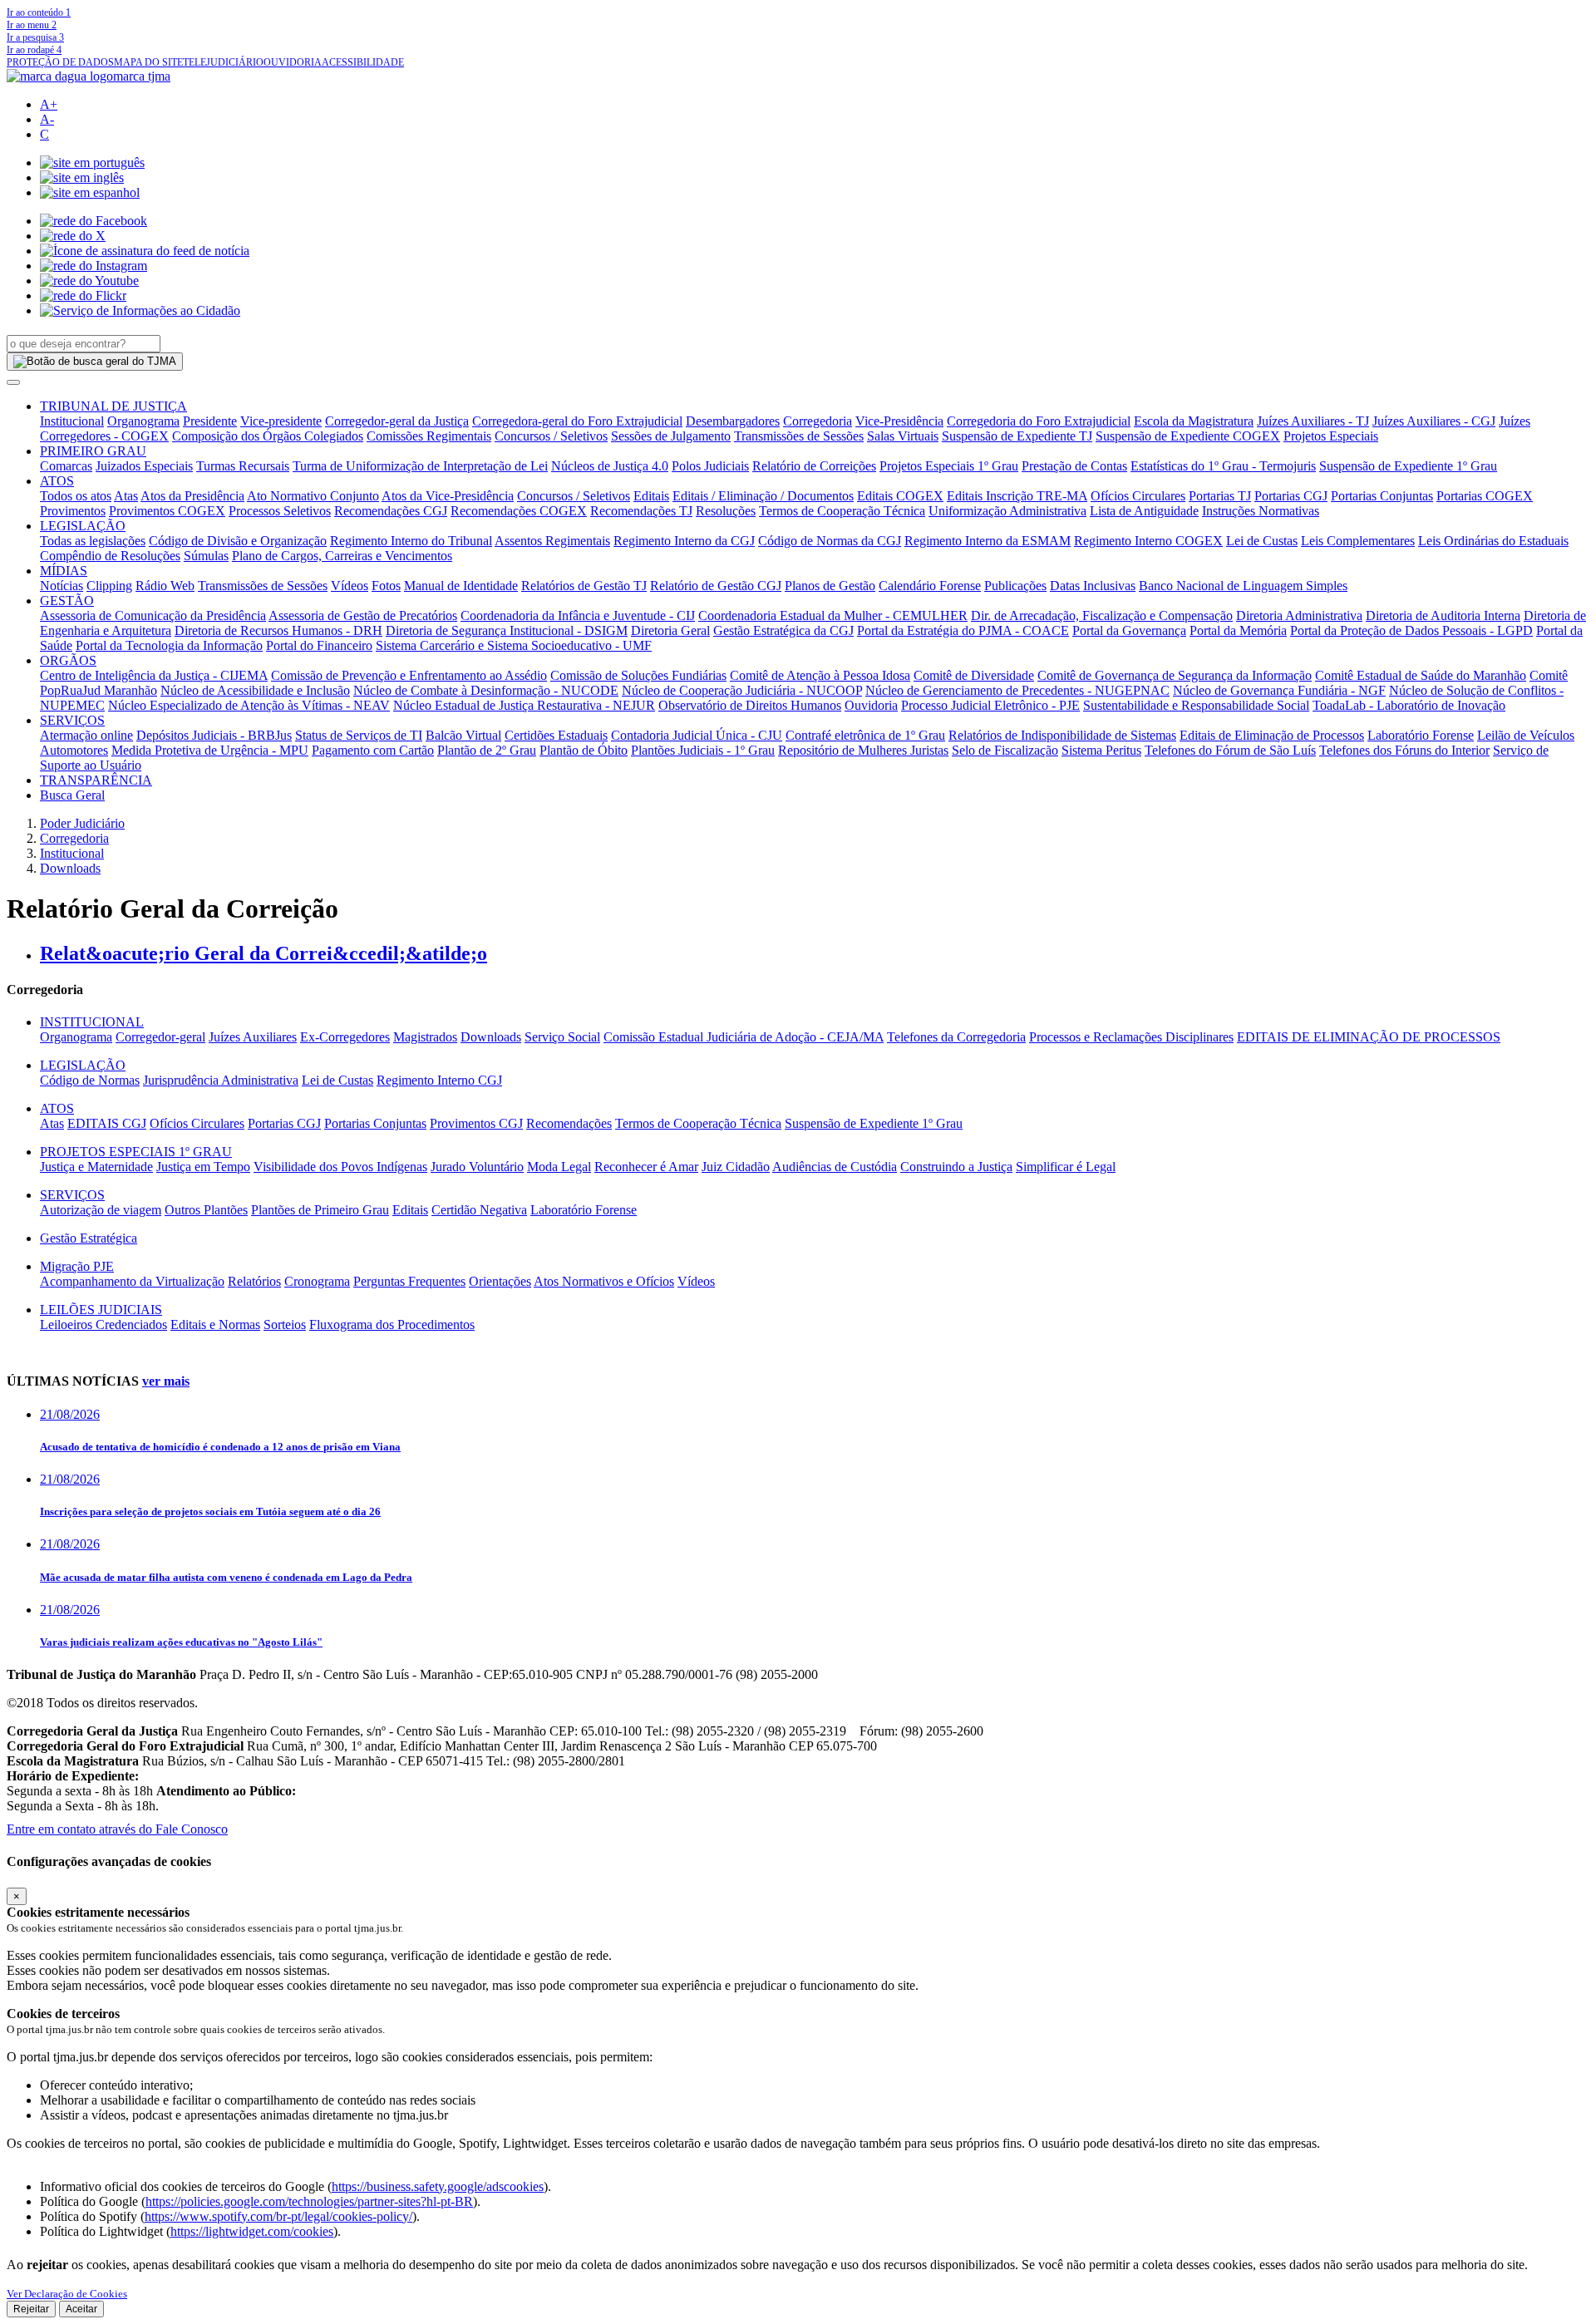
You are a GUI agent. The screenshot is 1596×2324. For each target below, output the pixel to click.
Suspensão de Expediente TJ (1017, 436)
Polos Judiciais (710, 466)
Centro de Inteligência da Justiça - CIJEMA (154, 675)
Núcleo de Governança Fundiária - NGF (1279, 690)
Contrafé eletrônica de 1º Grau (865, 735)
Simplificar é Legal (1066, 1167)
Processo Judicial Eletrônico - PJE (990, 705)
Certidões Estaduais (556, 735)
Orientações (500, 1281)
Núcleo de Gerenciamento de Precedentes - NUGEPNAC (1017, 690)
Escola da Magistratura (1194, 421)
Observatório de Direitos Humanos (750, 705)
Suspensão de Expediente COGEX (1188, 436)
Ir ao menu (32, 25)
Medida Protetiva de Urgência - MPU (210, 750)
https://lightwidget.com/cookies (252, 2231)
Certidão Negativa (479, 1210)
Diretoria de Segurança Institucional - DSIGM (507, 630)
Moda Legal (559, 1167)
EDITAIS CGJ (107, 1123)
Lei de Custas (1262, 541)
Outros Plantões (206, 1210)
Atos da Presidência (192, 496)
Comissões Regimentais (429, 436)
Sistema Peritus (1101, 750)
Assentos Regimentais (552, 541)
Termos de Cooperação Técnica (842, 511)
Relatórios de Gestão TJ (584, 586)
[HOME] (89, 76)
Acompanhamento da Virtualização (132, 1281)
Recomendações (569, 1123)
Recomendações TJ (641, 511)
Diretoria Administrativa (1299, 615)
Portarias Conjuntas (1382, 496)
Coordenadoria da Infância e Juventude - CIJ (578, 615)
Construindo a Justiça (956, 1167)
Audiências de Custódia (835, 1167)
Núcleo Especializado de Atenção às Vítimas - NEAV (249, 705)
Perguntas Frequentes (409, 1281)
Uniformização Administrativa (1007, 511)
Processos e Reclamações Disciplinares (1131, 1037)
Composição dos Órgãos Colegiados (268, 436)
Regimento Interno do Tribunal (411, 541)
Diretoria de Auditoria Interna (1443, 615)
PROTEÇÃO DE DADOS (60, 62)
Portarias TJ (1220, 496)
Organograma (143, 421)
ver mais (166, 1381)
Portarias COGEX (1485, 496)
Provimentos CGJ (476, 1123)
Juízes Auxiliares (253, 1037)
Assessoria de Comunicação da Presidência (153, 615)
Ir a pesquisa (35, 37)
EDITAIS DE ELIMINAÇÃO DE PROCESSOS (1369, 1037)
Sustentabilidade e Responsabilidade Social (1196, 705)
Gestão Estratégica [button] (89, 1238)
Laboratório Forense (1421, 735)
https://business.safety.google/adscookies (438, 2186)
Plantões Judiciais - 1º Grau (703, 750)
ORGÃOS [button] (68, 660)
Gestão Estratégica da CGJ (783, 630)
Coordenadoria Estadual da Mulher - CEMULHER (833, 615)
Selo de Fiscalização (1005, 750)
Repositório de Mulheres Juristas (863, 750)
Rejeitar (31, 2309)
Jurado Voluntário (477, 1167)
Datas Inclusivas (1093, 586)
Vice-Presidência (899, 421)
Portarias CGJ (1291, 496)
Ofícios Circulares (1138, 496)
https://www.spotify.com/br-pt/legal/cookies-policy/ (278, 2216)
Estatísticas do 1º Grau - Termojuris (1223, 466)
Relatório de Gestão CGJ (716, 586)
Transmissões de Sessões (799, 436)
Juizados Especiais (144, 466)
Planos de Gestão (830, 586)
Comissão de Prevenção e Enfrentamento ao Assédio (409, 675)
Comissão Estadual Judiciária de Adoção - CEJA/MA (744, 1037)
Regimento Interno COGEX (1148, 541)
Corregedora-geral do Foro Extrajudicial (577, 421)
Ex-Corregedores (345, 1037)
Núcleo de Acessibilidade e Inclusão (255, 690)
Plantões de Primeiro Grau (320, 1210)
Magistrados (425, 1037)
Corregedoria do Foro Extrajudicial (1039, 421)
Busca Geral (72, 795)
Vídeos (350, 586)
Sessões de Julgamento (671, 436)
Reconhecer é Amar (646, 1167)
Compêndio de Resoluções (110, 556)
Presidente (210, 421)
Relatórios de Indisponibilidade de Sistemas (1062, 735)
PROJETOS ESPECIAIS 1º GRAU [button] (136, 1152)
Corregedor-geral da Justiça (397, 421)
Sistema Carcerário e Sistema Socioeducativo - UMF (514, 645)
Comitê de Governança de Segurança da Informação (1175, 675)
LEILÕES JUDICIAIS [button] (101, 1310)
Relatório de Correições (814, 466)
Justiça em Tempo (203, 1167)
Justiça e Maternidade (96, 1167)
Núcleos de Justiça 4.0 (610, 466)
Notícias (62, 586)
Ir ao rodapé (34, 50)
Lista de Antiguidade (1144, 511)
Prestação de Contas (1074, 466)
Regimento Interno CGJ (439, 1080)
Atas (126, 496)
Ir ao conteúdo (39, 12)
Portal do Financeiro (319, 645)
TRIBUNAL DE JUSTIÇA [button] (113, 406)
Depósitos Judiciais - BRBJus (214, 735)
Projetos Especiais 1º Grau (949, 466)
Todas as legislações (93, 541)
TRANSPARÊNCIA (96, 780)
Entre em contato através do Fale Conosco (117, 1829)
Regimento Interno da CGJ (684, 541)
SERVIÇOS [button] (72, 720)
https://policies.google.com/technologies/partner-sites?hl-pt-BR (309, 2201)
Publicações (1015, 586)
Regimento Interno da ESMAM (988, 541)
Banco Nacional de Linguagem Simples (1243, 586)
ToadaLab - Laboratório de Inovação (1409, 705)
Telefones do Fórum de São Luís (1230, 750)
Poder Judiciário (82, 823)
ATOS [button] (57, 481)
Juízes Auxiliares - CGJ (1434, 421)
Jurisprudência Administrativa (221, 1080)
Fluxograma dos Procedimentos (392, 1324)
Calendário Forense (930, 586)
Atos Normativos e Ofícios (604, 1281)
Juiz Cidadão (736, 1167)
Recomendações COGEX (519, 511)
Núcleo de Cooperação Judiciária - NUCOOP (742, 690)
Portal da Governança (1129, 630)
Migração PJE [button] (77, 1266)
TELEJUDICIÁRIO (223, 62)
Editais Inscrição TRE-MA (1017, 496)
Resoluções (726, 511)
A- (47, 119)
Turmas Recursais (243, 466)
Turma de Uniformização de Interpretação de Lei (420, 466)
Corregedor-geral (160, 1037)
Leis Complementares (1358, 541)
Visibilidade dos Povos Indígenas (340, 1167)
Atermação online (86, 735)
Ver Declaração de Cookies (67, 2294)
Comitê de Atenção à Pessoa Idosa (820, 675)
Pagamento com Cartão (373, 750)
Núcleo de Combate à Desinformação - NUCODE (486, 690)
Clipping (109, 586)
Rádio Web (165, 586)
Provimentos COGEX (167, 511)
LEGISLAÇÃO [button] (83, 526)
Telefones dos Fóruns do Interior (1404, 750)
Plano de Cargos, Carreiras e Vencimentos (342, 556)
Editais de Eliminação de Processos (1272, 735)
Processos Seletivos (280, 511)
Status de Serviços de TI (359, 735)
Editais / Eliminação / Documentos (763, 496)
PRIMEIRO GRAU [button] (93, 451)
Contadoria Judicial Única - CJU (697, 735)
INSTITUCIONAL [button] (92, 1022)
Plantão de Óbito (584, 750)
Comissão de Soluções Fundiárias (638, 675)
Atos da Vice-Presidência (448, 496)
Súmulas (206, 556)
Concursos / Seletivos (551, 436)
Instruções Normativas (1261, 511)
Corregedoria (818, 421)
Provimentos (73, 511)
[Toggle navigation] (13, 382)
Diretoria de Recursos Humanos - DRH (278, 630)
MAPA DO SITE (148, 62)
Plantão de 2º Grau (487, 750)
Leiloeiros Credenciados (103, 1324)
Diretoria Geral (670, 630)
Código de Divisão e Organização (238, 541)
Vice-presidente (281, 421)
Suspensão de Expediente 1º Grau (1408, 466)
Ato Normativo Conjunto (313, 496)
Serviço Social (562, 1037)
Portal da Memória (1238, 630)
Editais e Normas (215, 1324)
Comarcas (66, 466)
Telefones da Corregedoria (956, 1037)
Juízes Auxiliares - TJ (1313, 421)
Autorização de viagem (101, 1210)
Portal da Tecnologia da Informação (169, 645)
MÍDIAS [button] (64, 571)
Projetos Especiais (1331, 436)
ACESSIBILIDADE (363, 62)
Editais (651, 496)
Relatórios (254, 1281)
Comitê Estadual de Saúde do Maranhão (1421, 675)
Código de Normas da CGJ (830, 541)
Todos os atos (76, 496)
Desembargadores (733, 421)
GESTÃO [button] (67, 601)
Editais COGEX (900, 496)
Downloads (70, 868)
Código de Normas (90, 1080)
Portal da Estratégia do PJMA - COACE (963, 630)
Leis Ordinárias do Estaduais (1493, 541)
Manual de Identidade (461, 586)
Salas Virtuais (903, 436)
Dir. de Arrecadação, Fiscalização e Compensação (1102, 615)
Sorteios (285, 1324)
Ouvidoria (871, 705)
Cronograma (317, 1281)
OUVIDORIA (293, 62)
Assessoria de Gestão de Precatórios (363, 615)
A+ (49, 104)
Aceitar (81, 2309)
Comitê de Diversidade (974, 675)
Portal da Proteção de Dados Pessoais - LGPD (1411, 630)
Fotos (386, 586)
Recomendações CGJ (391, 511)
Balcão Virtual (463, 735)
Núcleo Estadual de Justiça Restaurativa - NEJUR (524, 705)
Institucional (72, 421)
